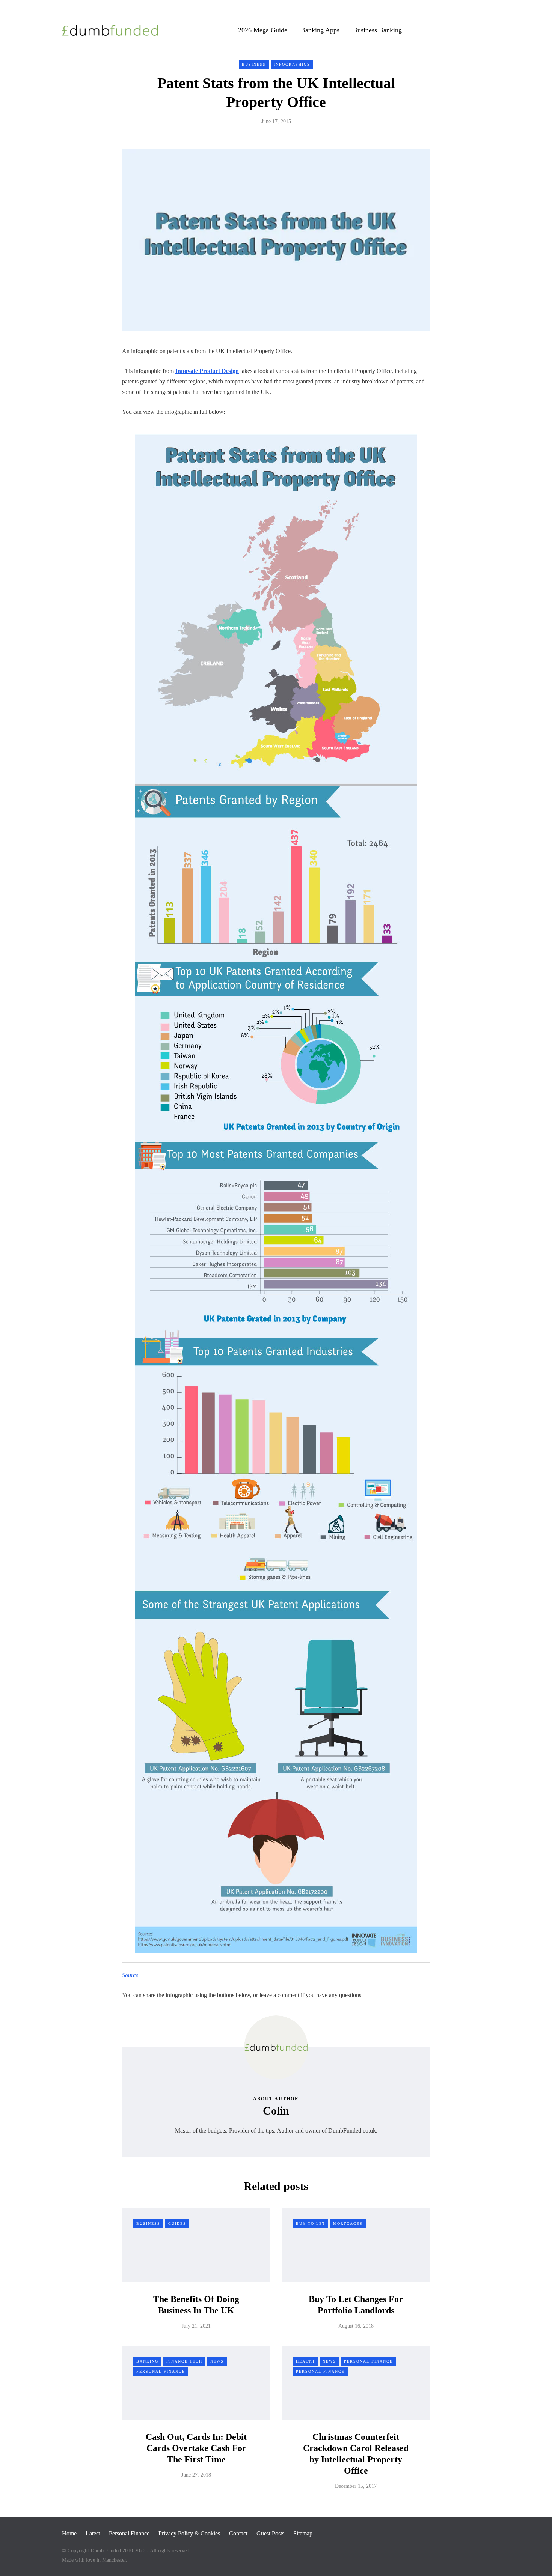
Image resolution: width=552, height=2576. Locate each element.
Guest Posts (270, 2533)
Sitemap (303, 2533)
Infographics (292, 64)
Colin (276, 2111)
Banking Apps (320, 30)
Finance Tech (184, 2361)
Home (69, 2533)
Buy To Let (311, 2224)
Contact (238, 2533)
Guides (177, 2224)
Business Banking (377, 30)
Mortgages (348, 2224)
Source (130, 1975)
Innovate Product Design (207, 371)
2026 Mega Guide (263, 30)
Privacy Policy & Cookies (189, 2533)
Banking (147, 2361)
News (217, 2361)
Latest (93, 2533)
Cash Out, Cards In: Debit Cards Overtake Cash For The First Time (196, 2448)
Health (305, 2361)
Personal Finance (161, 2371)
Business (254, 64)
